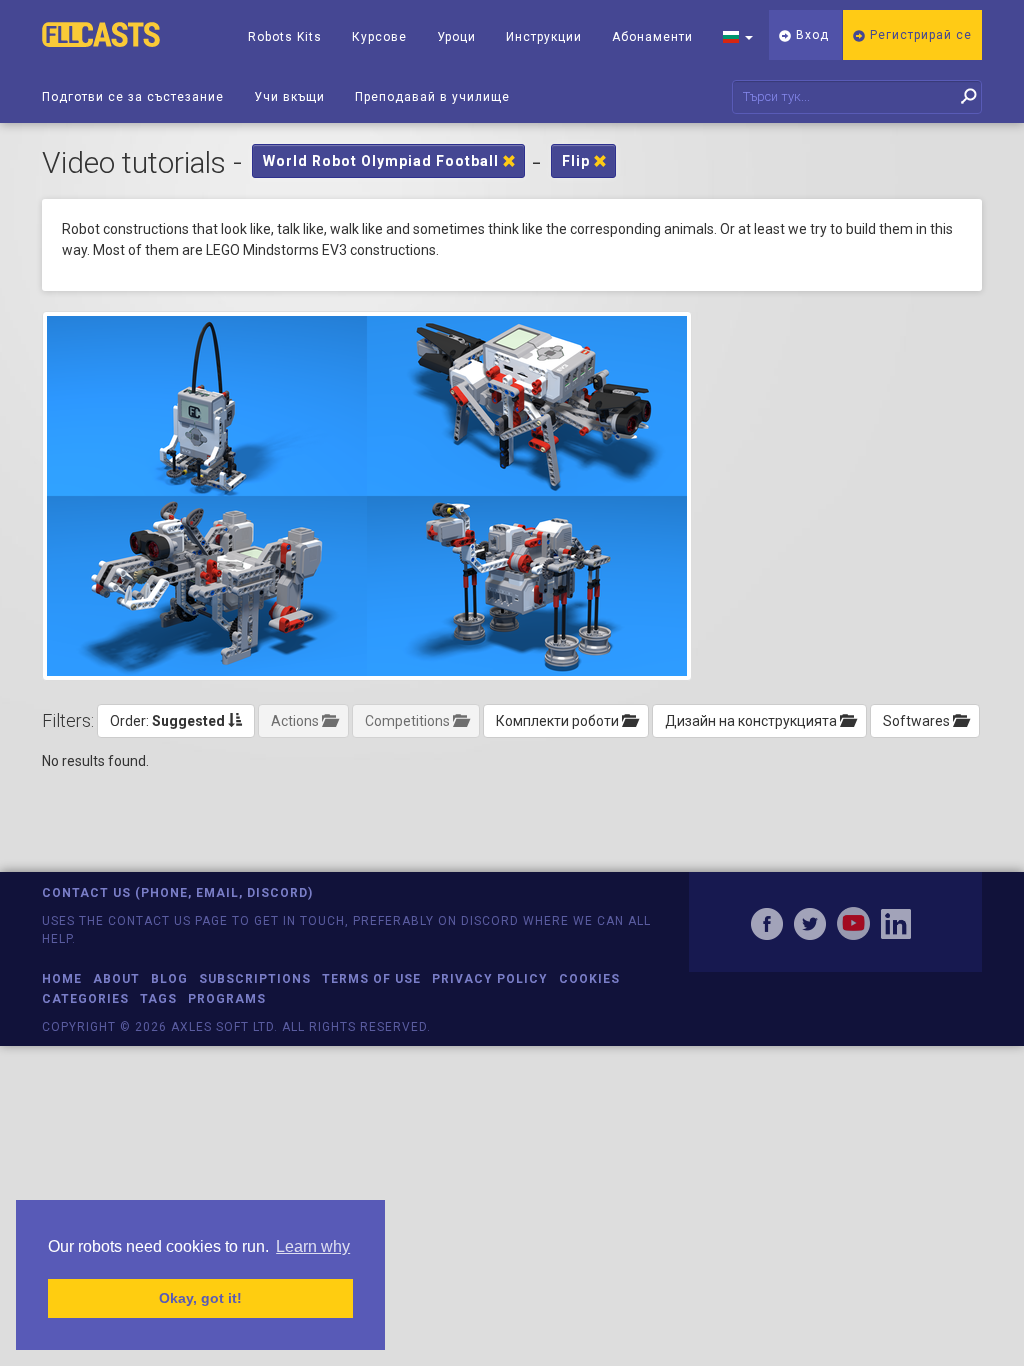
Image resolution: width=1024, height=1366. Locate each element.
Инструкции (544, 37)
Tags (158, 999)
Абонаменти (652, 37)
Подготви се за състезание (133, 97)
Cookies (589, 979)
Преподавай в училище (432, 97)
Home (62, 979)
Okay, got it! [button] (200, 1298)
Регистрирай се (919, 35)
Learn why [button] (313, 1246)
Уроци (456, 37)
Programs (227, 999)
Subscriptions (255, 979)
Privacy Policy (490, 979)
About (116, 979)
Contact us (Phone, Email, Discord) (177, 893)
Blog (169, 979)
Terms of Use (371, 979)
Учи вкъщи (289, 97)
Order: (167, 721)
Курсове (379, 37)
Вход (810, 35)
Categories (85, 999)
